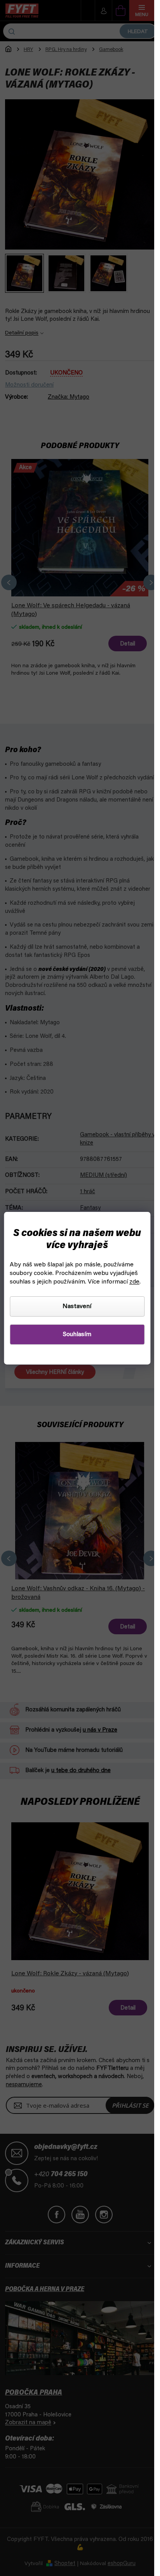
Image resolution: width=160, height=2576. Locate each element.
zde (134, 1282)
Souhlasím (77, 1335)
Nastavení (77, 1306)
